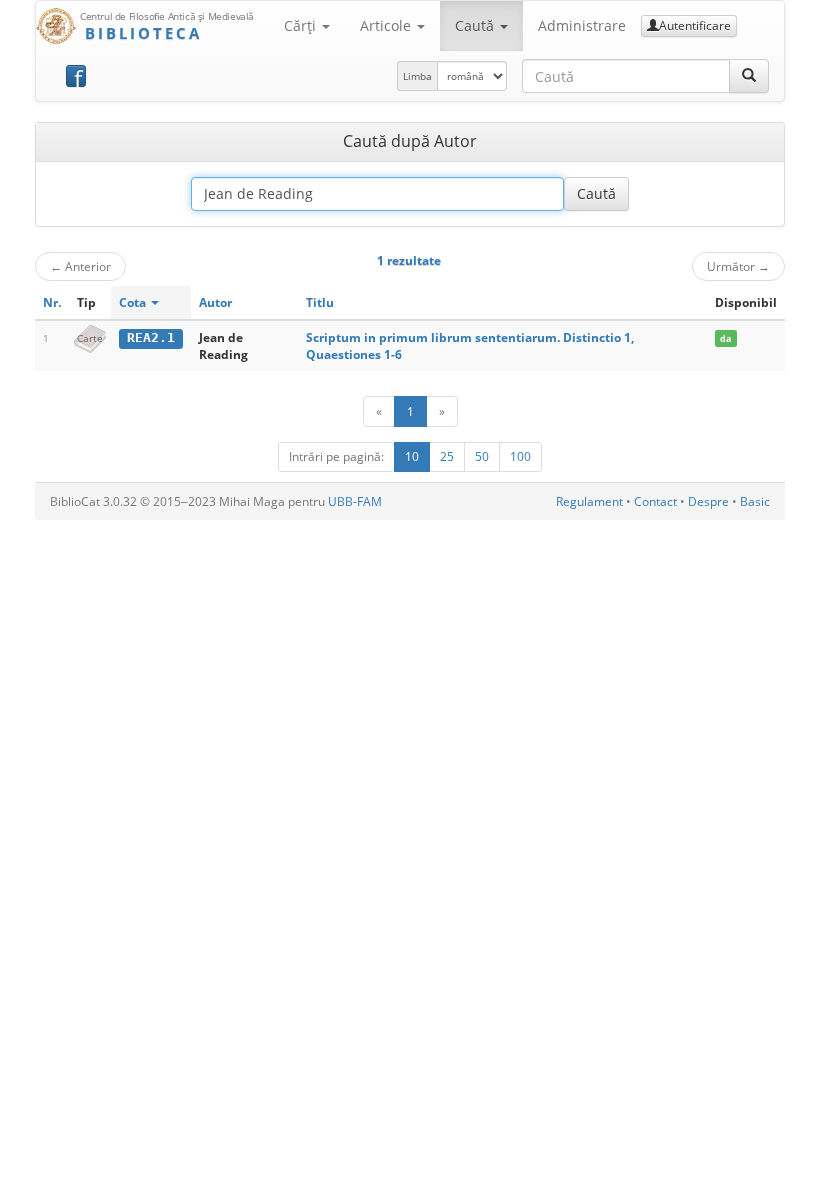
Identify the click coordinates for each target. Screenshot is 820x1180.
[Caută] (749, 76)
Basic (755, 501)
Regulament (589, 501)
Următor (738, 266)
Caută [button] (476, 25)
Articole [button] (387, 25)
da (725, 338)
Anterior (80, 266)
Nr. (52, 302)
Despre (708, 501)
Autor (215, 302)
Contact (655, 501)
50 (482, 456)
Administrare (582, 25)
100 (520, 456)
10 (412, 456)
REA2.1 (151, 337)
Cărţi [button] (302, 25)
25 (447, 456)
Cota (134, 302)
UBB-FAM (355, 501)
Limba (417, 76)
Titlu (320, 302)
